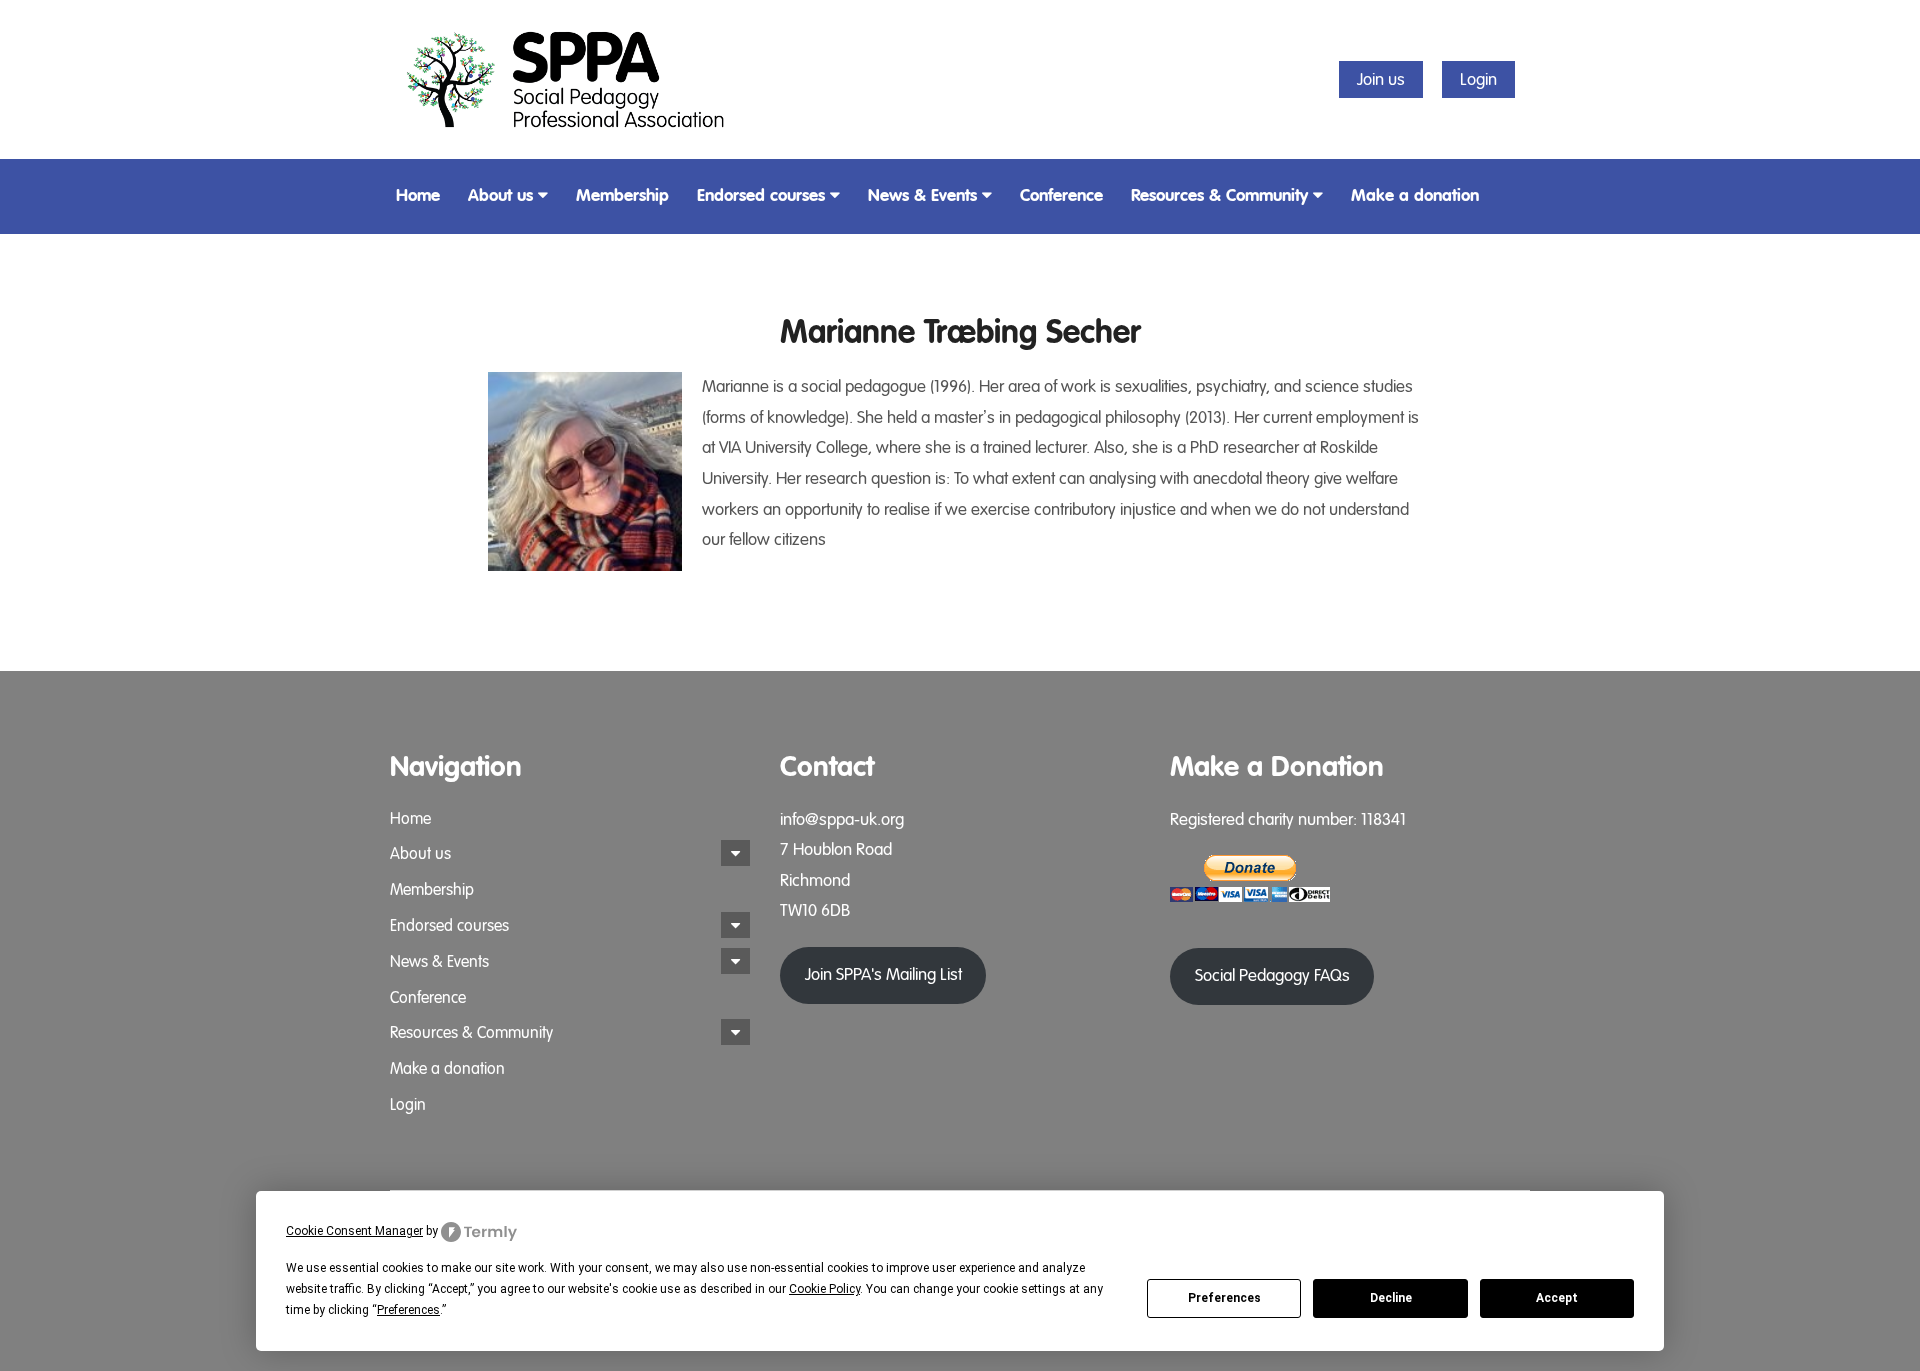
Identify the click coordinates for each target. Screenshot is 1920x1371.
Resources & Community (1219, 195)
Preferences (1224, 1298)
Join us (1381, 79)
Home (418, 195)
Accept (1557, 1298)
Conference (1061, 195)
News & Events (922, 195)
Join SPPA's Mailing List (883, 974)
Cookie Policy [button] (824, 1289)
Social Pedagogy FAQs (1272, 975)
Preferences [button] (408, 1310)
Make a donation (1415, 195)
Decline (1391, 1298)
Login (1478, 79)
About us (500, 195)
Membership (622, 195)
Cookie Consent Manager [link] (354, 1231)
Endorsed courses (761, 195)
